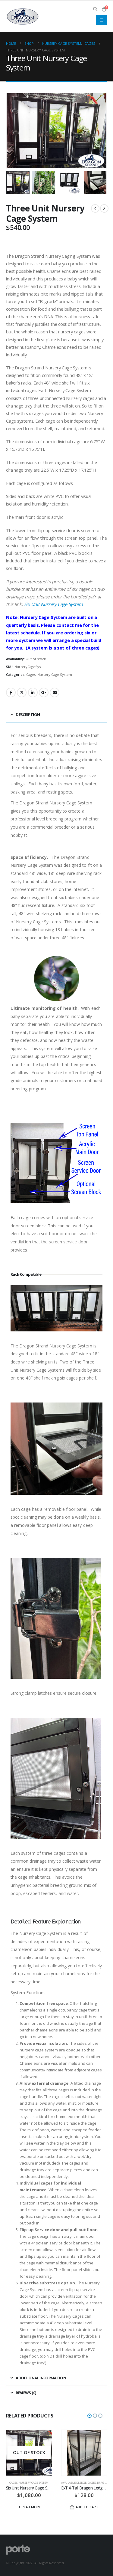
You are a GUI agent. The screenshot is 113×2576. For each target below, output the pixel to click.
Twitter (22, 692)
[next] (104, 208)
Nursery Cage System (55, 674)
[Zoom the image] (56, 1288)
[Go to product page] (29, 2453)
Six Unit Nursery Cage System (53, 604)
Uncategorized (89, 2483)
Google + (44, 692)
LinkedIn (33, 692)
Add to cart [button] (32, 2507)
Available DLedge (19, 2483)
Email (55, 692)
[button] (95, 9)
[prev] (95, 208)
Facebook (11, 692)
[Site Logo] (23, 17)
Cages (31, 674)
